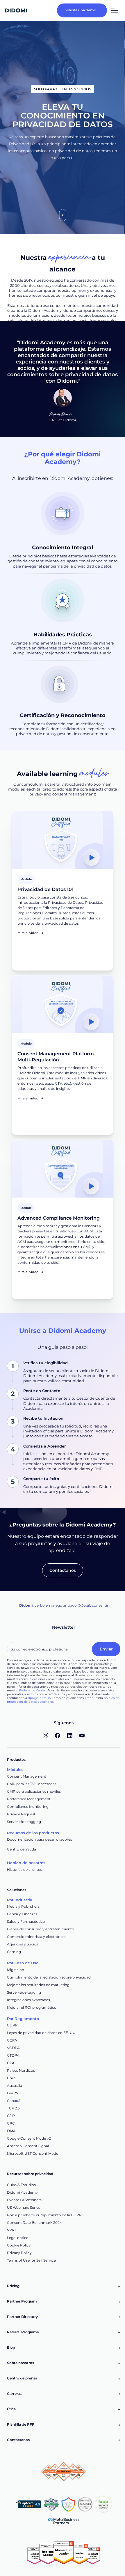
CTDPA (13, 2055)
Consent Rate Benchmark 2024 (34, 2223)
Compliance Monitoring (28, 1807)
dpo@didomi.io (39, 1698)
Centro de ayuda (22, 1849)
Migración (16, 1970)
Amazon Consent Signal (28, 2146)
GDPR (12, 2025)
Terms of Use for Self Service (31, 2260)
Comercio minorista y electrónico (36, 1937)
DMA (11, 2131)
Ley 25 (12, 2093)
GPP (11, 2116)
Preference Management (29, 1799)
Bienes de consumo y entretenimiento (41, 1929)
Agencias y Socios (23, 1944)
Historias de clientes (24, 1870)
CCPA (12, 2040)
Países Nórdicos (21, 2070)
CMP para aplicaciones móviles (34, 1791)
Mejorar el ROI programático (32, 2007)
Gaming (14, 1952)
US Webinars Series (24, 2207)
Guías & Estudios (21, 2185)
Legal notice (18, 2238)
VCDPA (13, 2048)
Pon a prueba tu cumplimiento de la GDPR (44, 2215)
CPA (11, 2063)
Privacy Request (21, 1814)
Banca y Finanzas (22, 1914)
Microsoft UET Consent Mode (33, 2153)
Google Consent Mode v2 (29, 2138)
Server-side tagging (24, 1822)
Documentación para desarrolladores (40, 1839)
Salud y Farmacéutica (26, 1921)
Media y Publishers (23, 1906)
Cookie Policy (19, 2245)
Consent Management (27, 1776)
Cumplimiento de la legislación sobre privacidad (49, 1977)
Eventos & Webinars (24, 2200)
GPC (11, 2123)
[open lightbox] (62, 840)
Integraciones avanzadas (28, 2000)
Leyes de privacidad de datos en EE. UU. (42, 2033)
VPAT (12, 2230)
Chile (11, 2078)
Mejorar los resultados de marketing (38, 1985)
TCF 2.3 (13, 2108)
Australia (15, 2086)
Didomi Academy (22, 2192)
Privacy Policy (19, 2253)
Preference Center (33, 1690)
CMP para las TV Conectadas (32, 1784)
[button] (114, 10)
